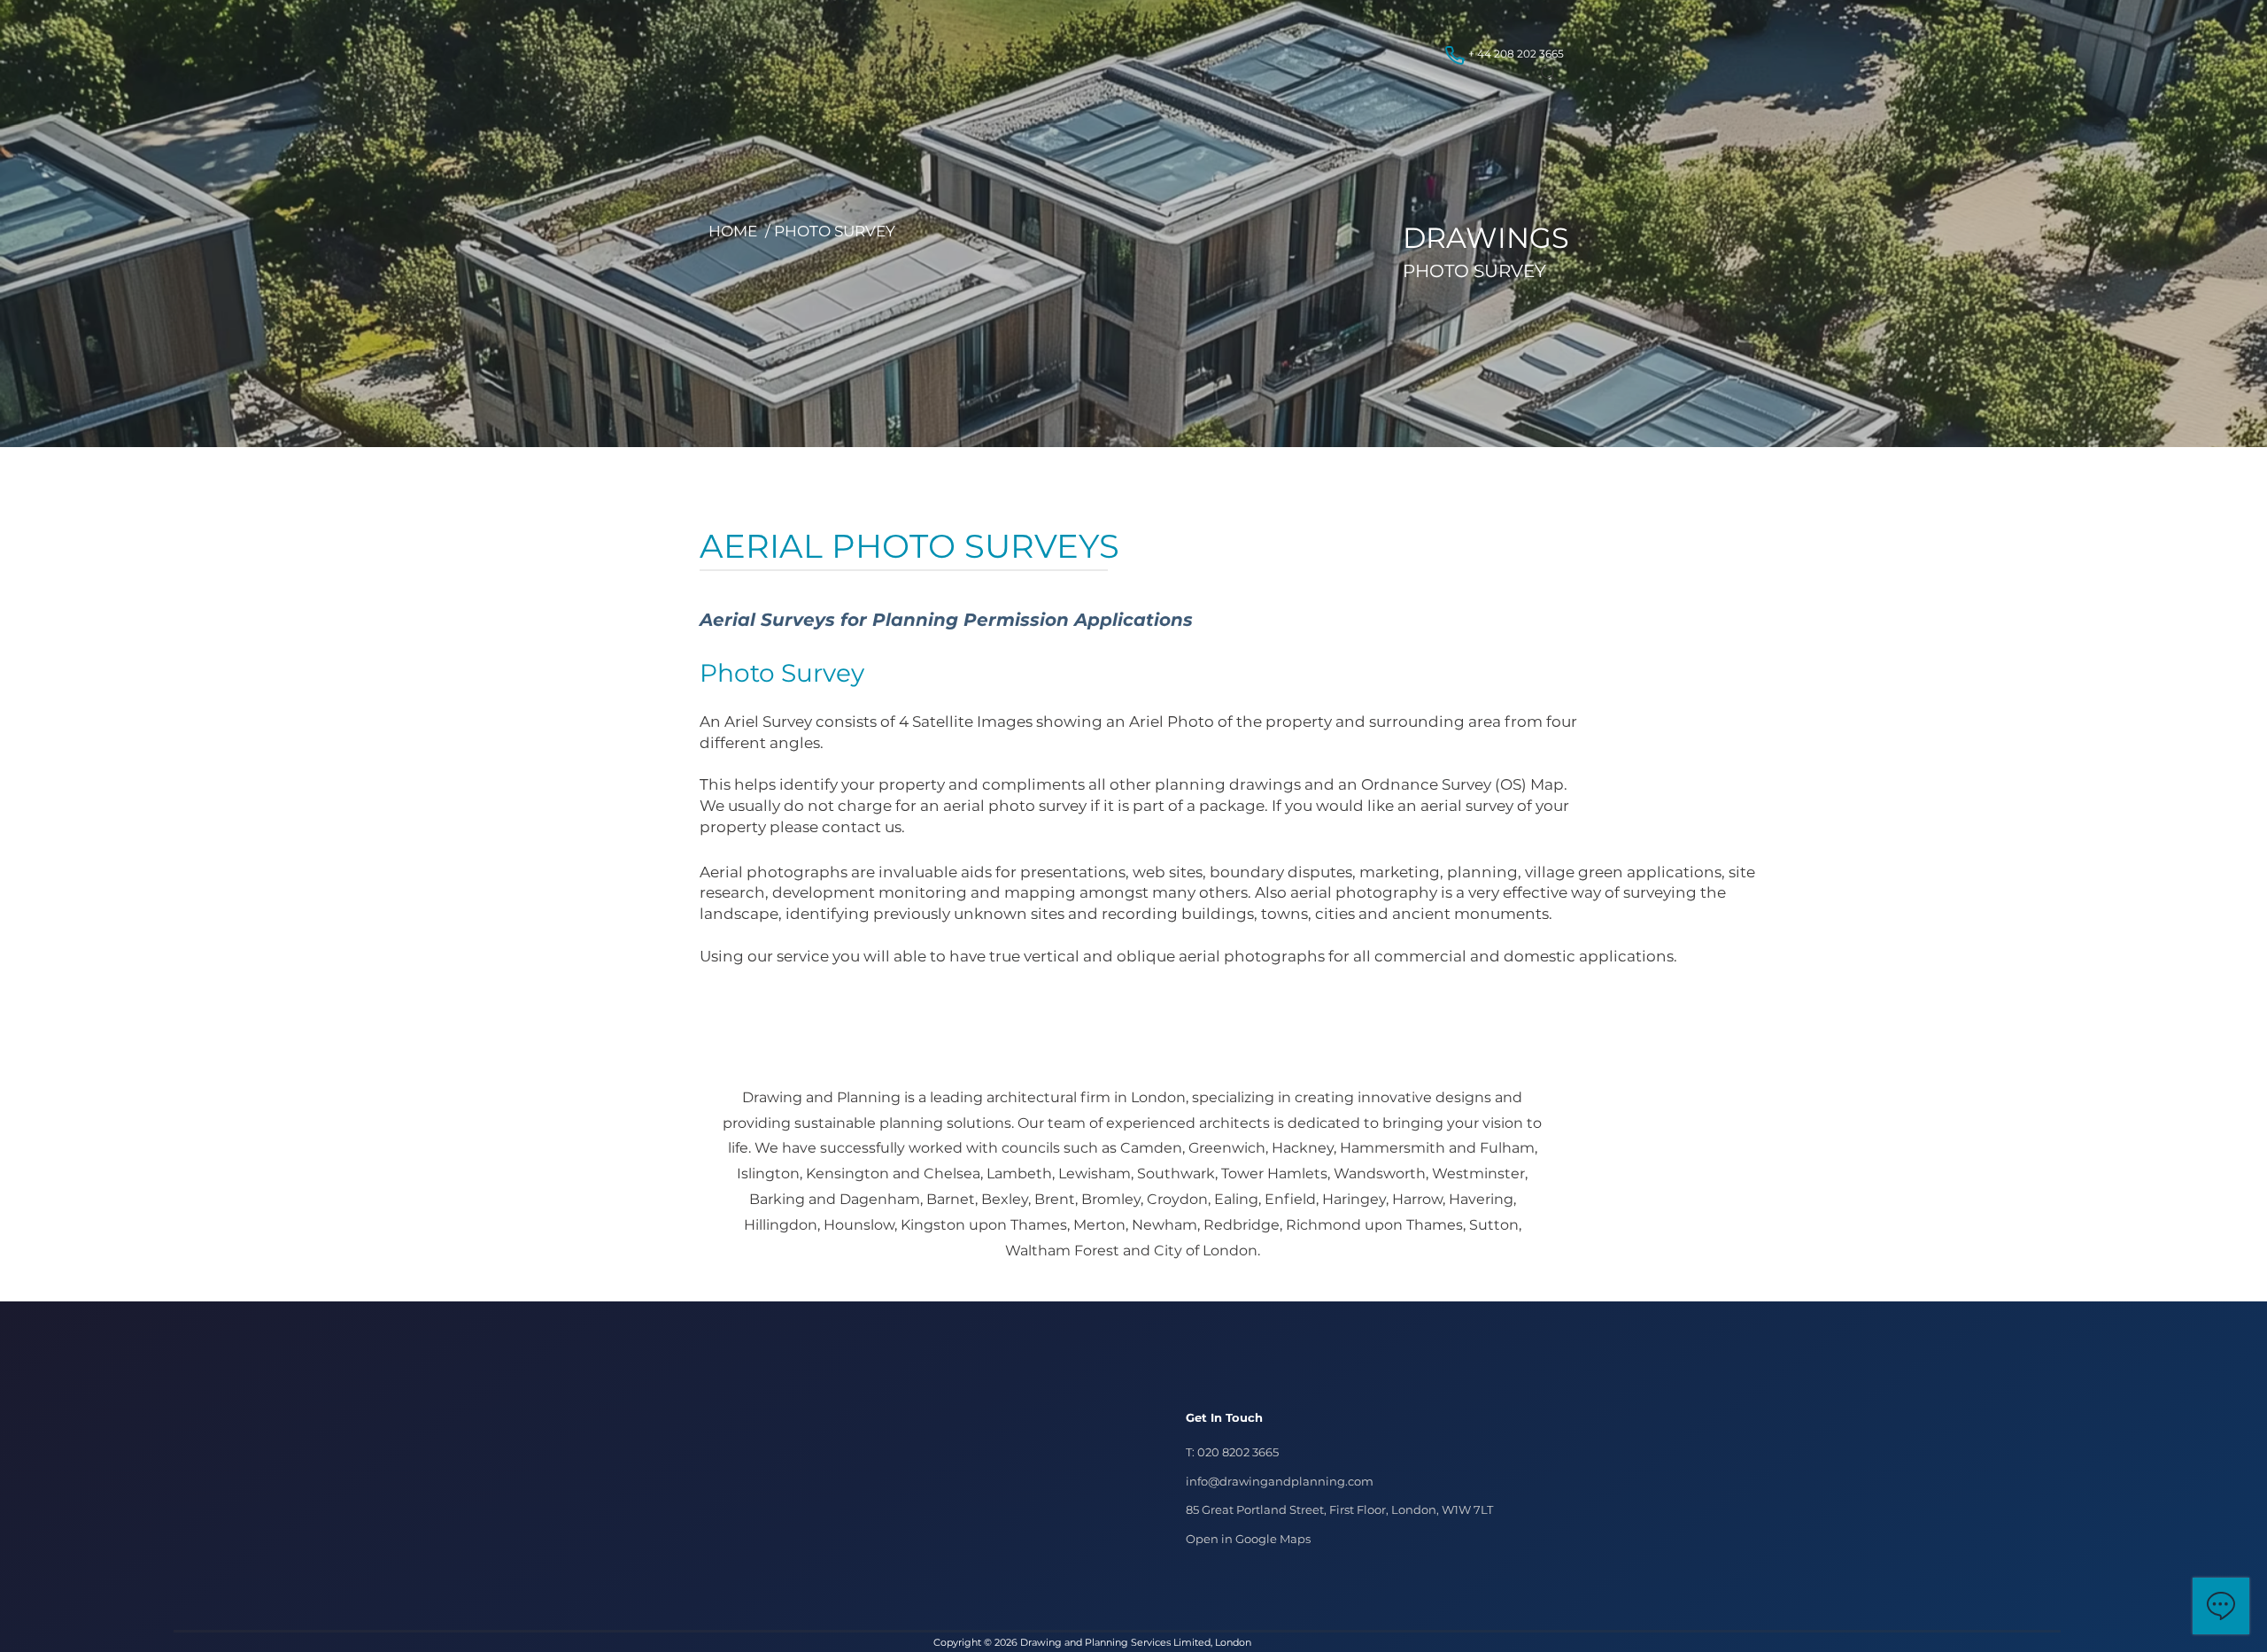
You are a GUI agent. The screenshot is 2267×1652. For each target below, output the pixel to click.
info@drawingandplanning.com (1280, 1481)
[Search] (1549, 73)
